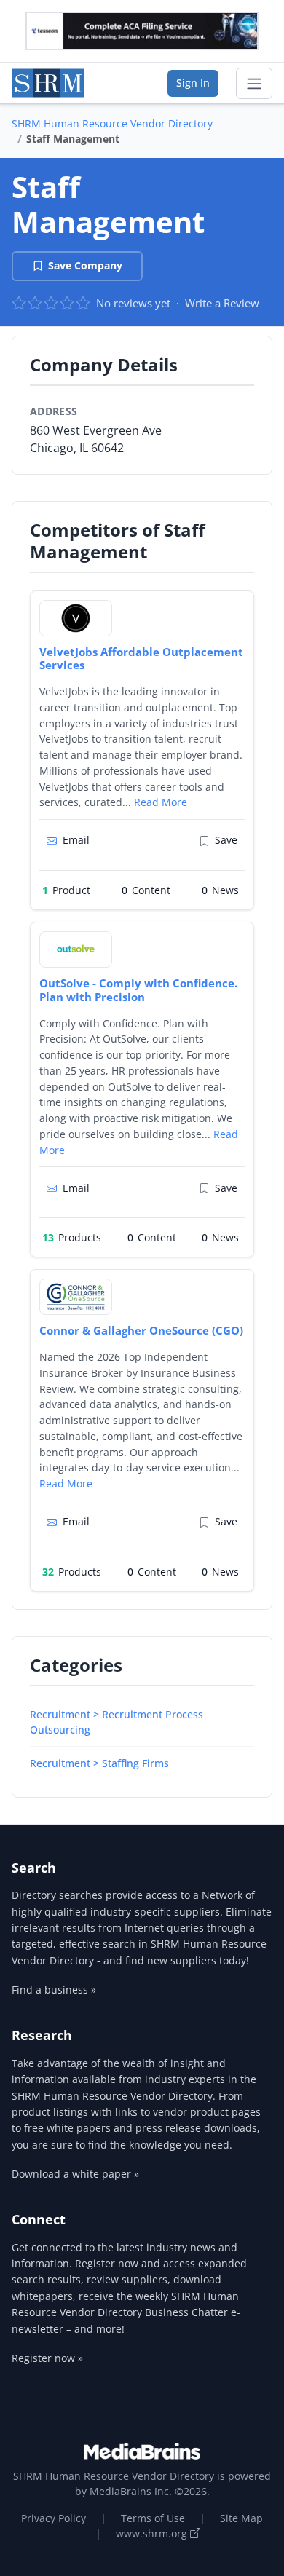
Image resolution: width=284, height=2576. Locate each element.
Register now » (47, 2358)
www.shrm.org (153, 2533)
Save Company (85, 265)
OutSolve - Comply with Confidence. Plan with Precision (138, 990)
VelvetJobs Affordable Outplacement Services (141, 659)
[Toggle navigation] (254, 84)
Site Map (241, 2518)
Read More (161, 802)
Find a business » (54, 1990)
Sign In (193, 83)
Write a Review (222, 303)
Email (76, 840)
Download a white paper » (75, 2174)
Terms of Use (153, 2518)
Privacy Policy (54, 2518)
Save (226, 840)
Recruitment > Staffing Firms (99, 1763)
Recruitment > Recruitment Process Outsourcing (117, 1722)
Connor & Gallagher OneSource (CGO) (141, 1330)
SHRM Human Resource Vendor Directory (112, 123)
